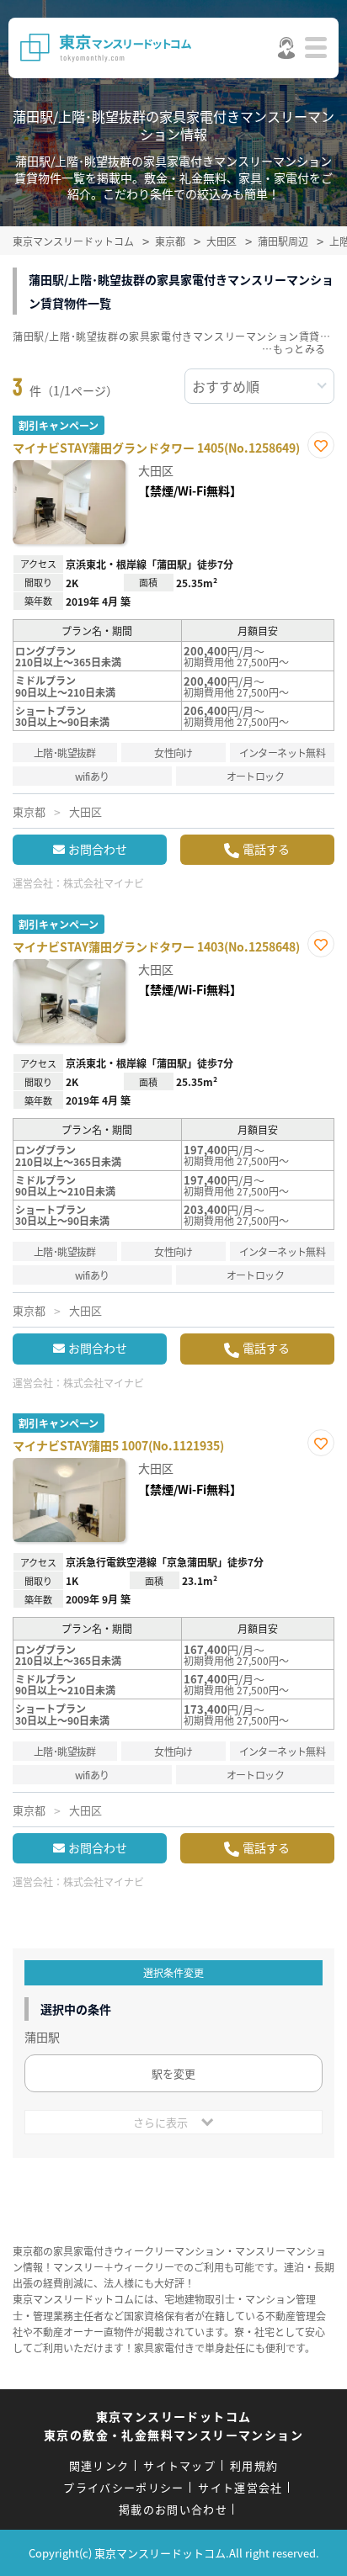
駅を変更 (173, 2073)
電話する (266, 849)
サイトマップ (179, 2465)
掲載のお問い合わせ (173, 2509)
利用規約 (254, 2465)
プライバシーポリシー (123, 2487)
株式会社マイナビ (104, 883)
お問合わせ (98, 849)
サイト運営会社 (240, 2487)
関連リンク (99, 2465)
